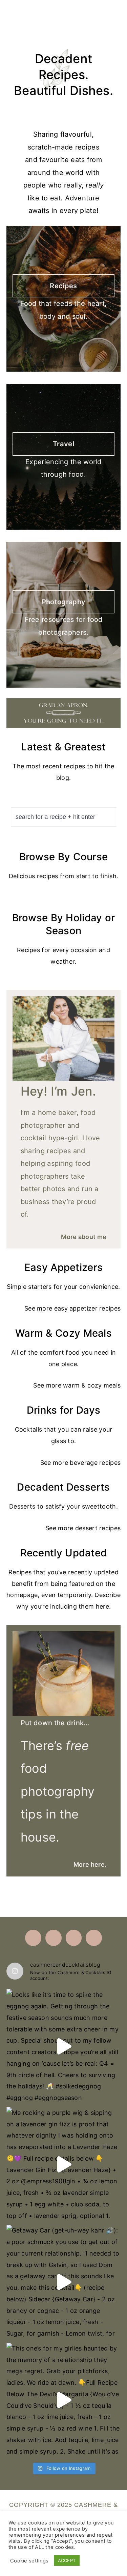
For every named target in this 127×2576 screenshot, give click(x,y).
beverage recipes (95, 1463)
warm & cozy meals (92, 1385)
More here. (90, 1864)
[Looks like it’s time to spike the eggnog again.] (64, 2046)
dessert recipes (98, 1528)
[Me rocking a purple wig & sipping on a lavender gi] (64, 2164)
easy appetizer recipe (86, 1308)
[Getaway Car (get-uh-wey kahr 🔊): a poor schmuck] (64, 2282)
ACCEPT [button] (67, 2560)
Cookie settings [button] (29, 2561)
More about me (84, 1237)
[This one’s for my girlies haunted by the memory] (64, 2400)
